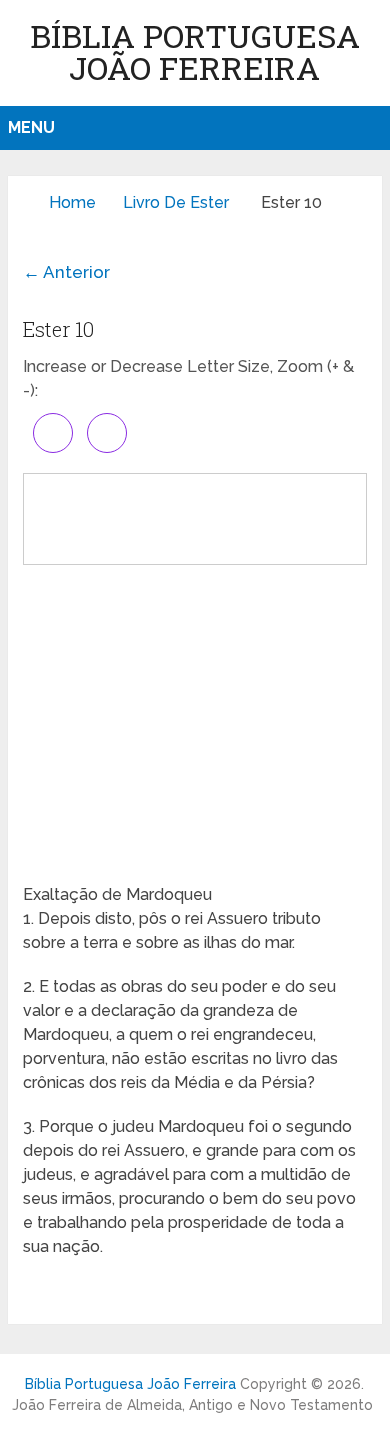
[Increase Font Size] (53, 433)
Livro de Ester (176, 202)
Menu (31, 127)
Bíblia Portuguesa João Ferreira (195, 51)
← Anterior (66, 272)
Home (72, 202)
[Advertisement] (195, 723)
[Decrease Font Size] (107, 433)
